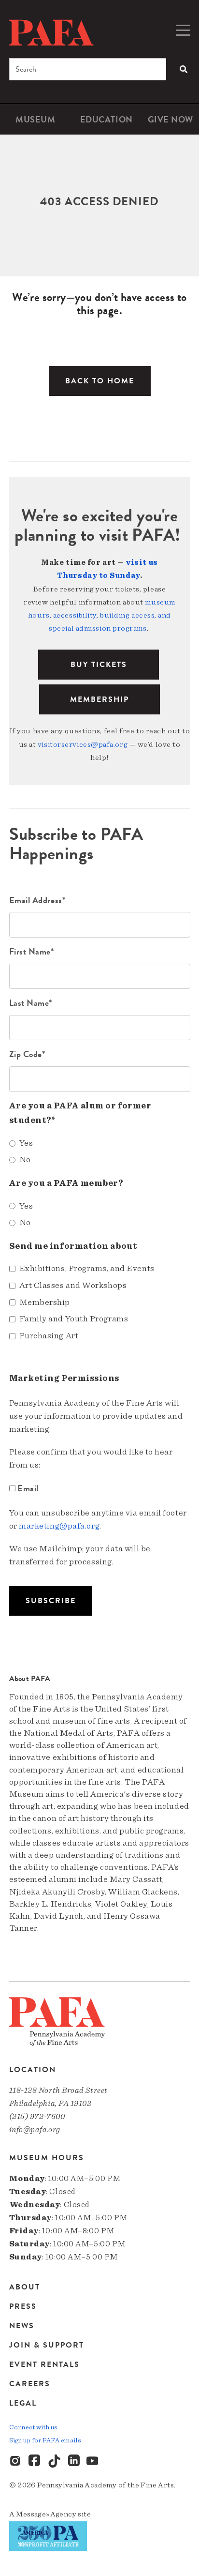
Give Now (171, 119)
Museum (35, 119)
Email (28, 1488)
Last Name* (31, 1003)
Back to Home (100, 381)
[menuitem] (36, 119)
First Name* (32, 951)
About (25, 2288)
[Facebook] (35, 2461)
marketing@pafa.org (59, 1526)
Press (23, 2306)
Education (107, 119)
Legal (23, 2403)
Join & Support (47, 2345)
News (22, 2326)
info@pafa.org (35, 2129)
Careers (30, 2384)
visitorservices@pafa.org (83, 744)
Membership (99, 699)
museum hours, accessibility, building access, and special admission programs (102, 615)
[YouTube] (93, 2461)
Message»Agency (46, 2514)
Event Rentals (44, 2364)
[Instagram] (16, 2461)
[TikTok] (55, 2461)
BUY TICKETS (99, 665)
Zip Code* (27, 1054)
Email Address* (37, 900)
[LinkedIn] (74, 2461)
